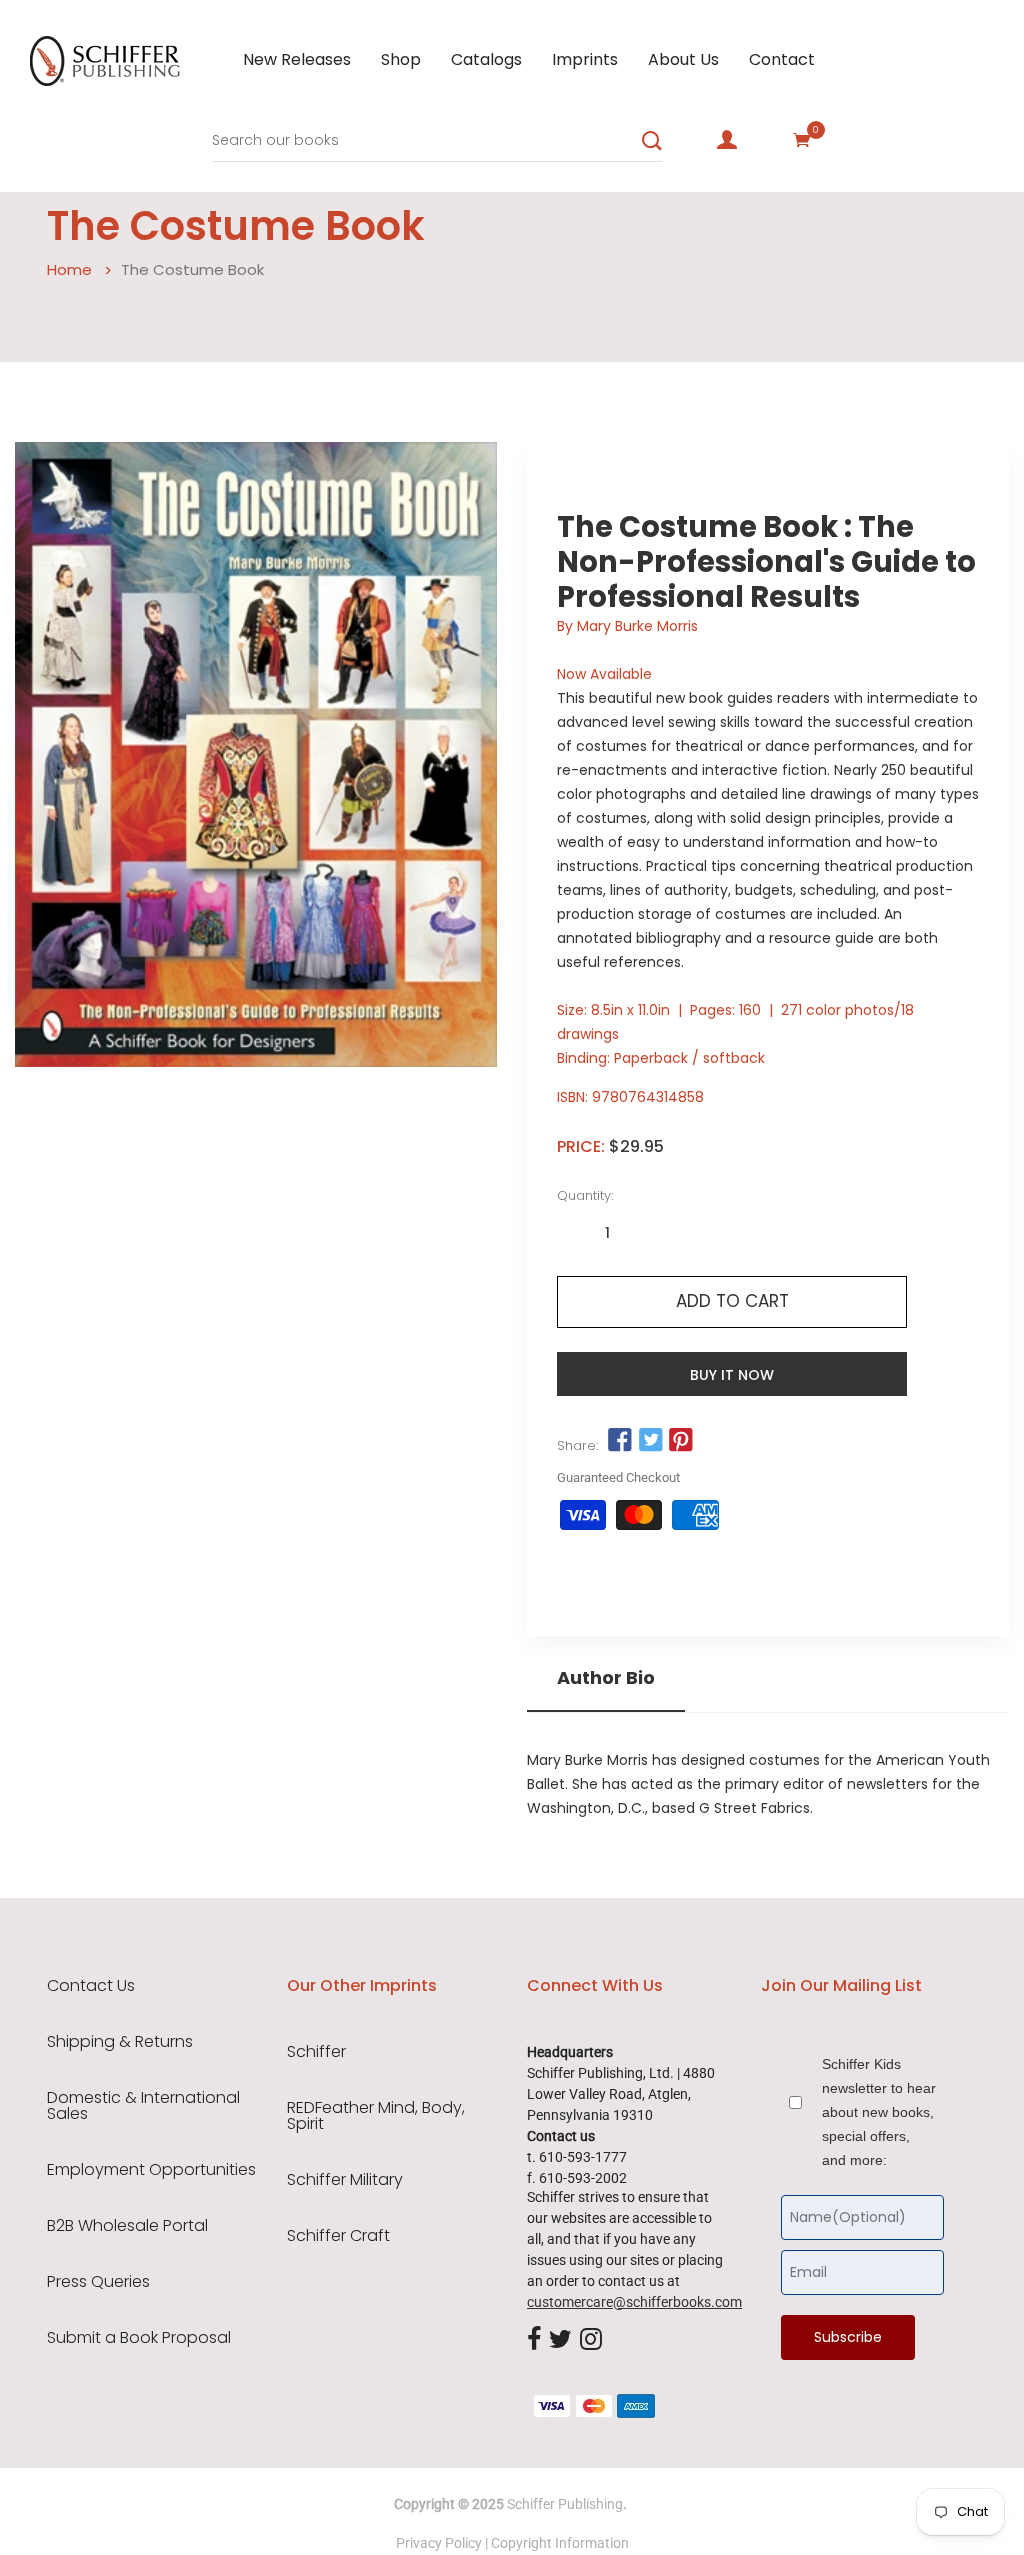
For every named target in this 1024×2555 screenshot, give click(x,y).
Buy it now (732, 1375)
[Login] (727, 140)
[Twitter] (560, 2341)
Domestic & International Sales (143, 2106)
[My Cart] (802, 140)
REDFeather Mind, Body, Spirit (376, 2116)
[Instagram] (591, 2341)
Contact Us (91, 1986)
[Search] (652, 141)
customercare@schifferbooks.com (634, 2302)
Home (69, 269)
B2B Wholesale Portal (127, 2226)
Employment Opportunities (151, 2170)
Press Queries (98, 2282)
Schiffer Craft (338, 2236)
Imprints (585, 59)
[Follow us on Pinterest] (681, 1440)
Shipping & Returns (120, 2042)
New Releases (297, 59)
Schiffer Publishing (565, 2504)
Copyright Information (560, 2543)
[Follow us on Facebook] (620, 1440)
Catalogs (486, 59)
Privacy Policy (439, 2543)
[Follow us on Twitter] (650, 1440)
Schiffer (316, 2052)
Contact (782, 59)
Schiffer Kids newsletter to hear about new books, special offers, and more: (879, 2112)
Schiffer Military (345, 2180)
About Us (683, 59)
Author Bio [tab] (606, 1678)
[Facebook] (534, 2341)
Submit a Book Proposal (139, 2338)
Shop (401, 59)
